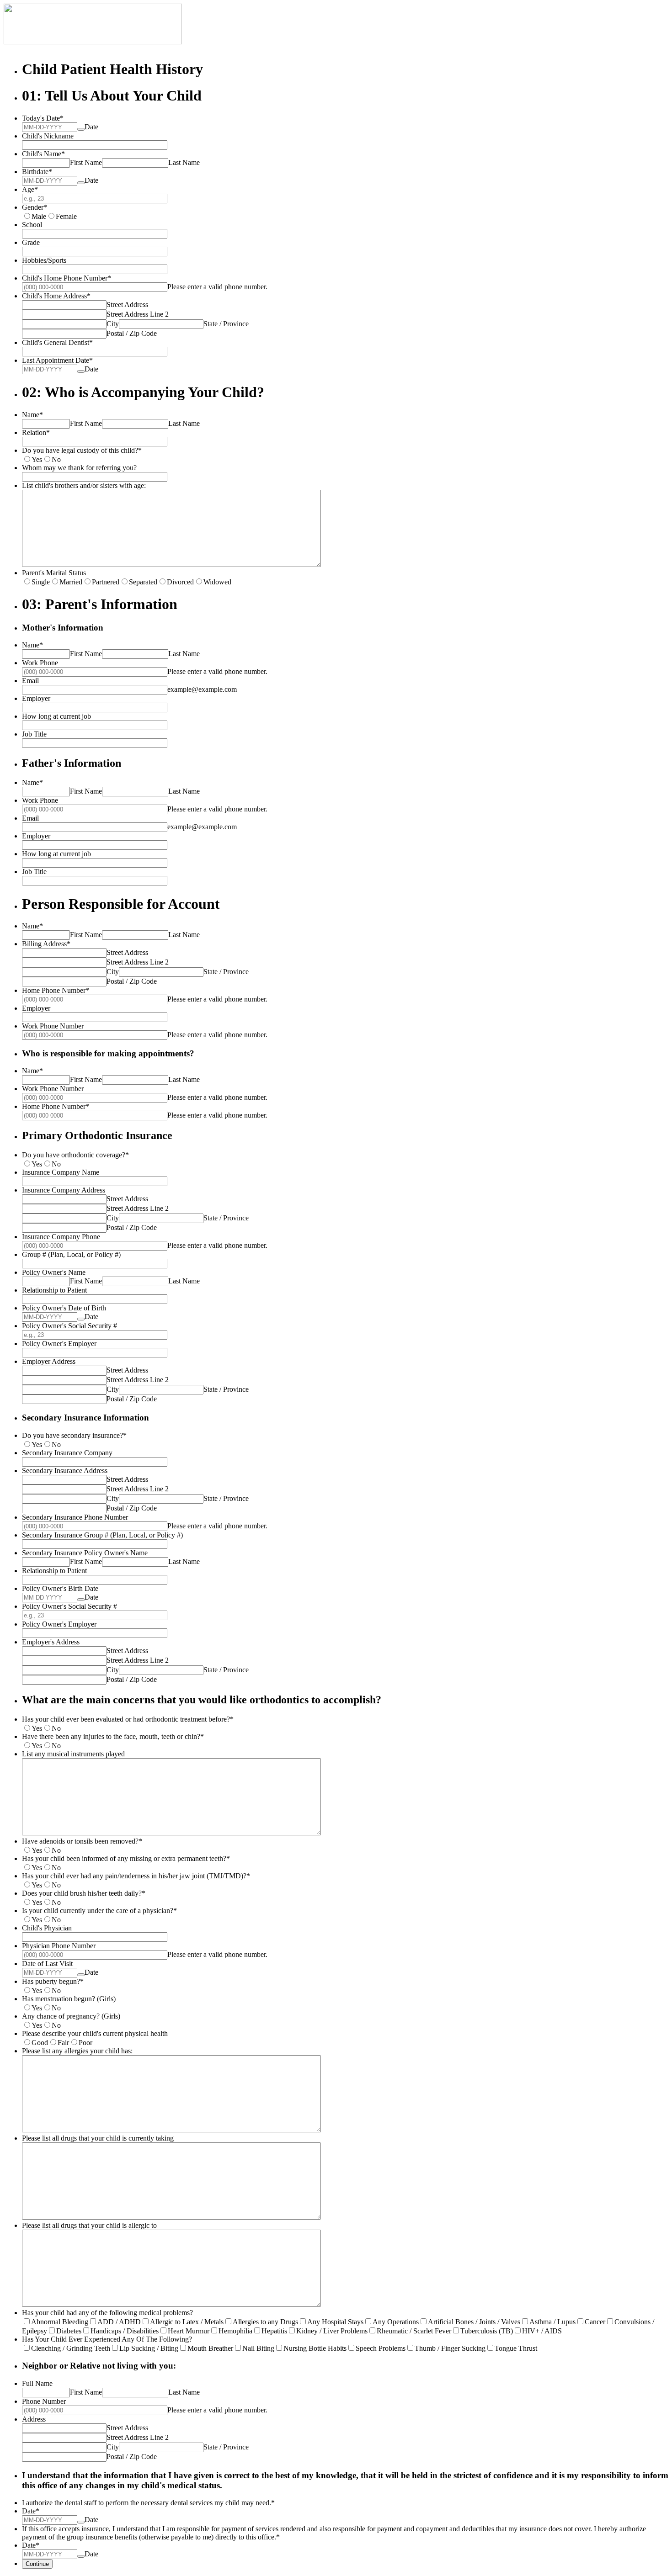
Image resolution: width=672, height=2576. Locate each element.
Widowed (217, 582)
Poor (85, 2043)
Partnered (106, 582)
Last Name (184, 162)
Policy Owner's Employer (59, 1344)
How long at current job (56, 716)
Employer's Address (51, 1642)
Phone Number (44, 2401)
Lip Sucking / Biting (149, 2348)
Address (34, 2419)
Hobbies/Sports (44, 260)
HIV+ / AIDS (542, 2331)
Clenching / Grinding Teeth (71, 2348)
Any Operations (396, 2322)
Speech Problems (381, 2348)
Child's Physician (47, 1928)
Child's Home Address (56, 296)
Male (39, 216)
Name (32, 415)
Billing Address (46, 944)
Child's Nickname (48, 136)
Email (30, 681)
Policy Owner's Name (54, 1272)
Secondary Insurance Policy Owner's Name (85, 1553)
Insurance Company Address (64, 1190)
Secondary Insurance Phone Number (75, 1517)
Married (71, 582)
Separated (143, 582)
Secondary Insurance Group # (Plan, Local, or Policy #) (102, 1535)
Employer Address (49, 1361)
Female (66, 216)
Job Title (34, 734)
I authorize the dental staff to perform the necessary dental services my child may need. (148, 2503)
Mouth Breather (210, 2348)
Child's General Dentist (57, 342)
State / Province (226, 324)
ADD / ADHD (119, 2322)
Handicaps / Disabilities (125, 2331)
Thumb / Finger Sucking (450, 2348)
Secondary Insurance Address (65, 1471)
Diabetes (69, 2331)
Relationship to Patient (54, 1290)
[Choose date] (81, 129)
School (32, 225)
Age (30, 189)
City (113, 324)
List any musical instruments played (73, 1754)
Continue (37, 2564)
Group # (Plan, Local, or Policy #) (71, 1254)
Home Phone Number (56, 990)
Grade (31, 242)
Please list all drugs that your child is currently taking (98, 2138)
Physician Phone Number (59, 1946)
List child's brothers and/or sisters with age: (84, 485)
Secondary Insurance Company (67, 1453)
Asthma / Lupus (552, 2322)
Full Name (37, 2383)
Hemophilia (235, 2331)
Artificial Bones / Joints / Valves (474, 2322)
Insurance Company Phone (61, 1237)
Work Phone (40, 663)
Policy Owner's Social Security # (69, 1326)
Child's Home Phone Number (67, 278)
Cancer (595, 2322)
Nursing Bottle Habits (315, 2348)
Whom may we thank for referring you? (79, 468)
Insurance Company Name (61, 1172)
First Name (86, 162)
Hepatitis (274, 2331)
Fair (63, 2043)
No (56, 459)
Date (91, 127)
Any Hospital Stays (335, 2322)
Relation (36, 432)
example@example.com (202, 689)
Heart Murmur (189, 2331)
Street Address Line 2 (138, 314)
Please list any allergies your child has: (77, 2051)
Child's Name (43, 154)
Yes (37, 459)
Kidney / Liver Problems (332, 2331)
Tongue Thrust (516, 2348)
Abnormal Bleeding (60, 2322)
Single (41, 582)
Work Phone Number (53, 1026)
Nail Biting (258, 2348)
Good (40, 2043)
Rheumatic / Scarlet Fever (414, 2331)
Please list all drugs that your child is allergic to (89, 2225)
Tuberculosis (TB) (487, 2331)
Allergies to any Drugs (265, 2322)
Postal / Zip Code (132, 333)
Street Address (127, 305)
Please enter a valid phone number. (217, 287)
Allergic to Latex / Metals (187, 2322)
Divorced (180, 582)
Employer (36, 698)
